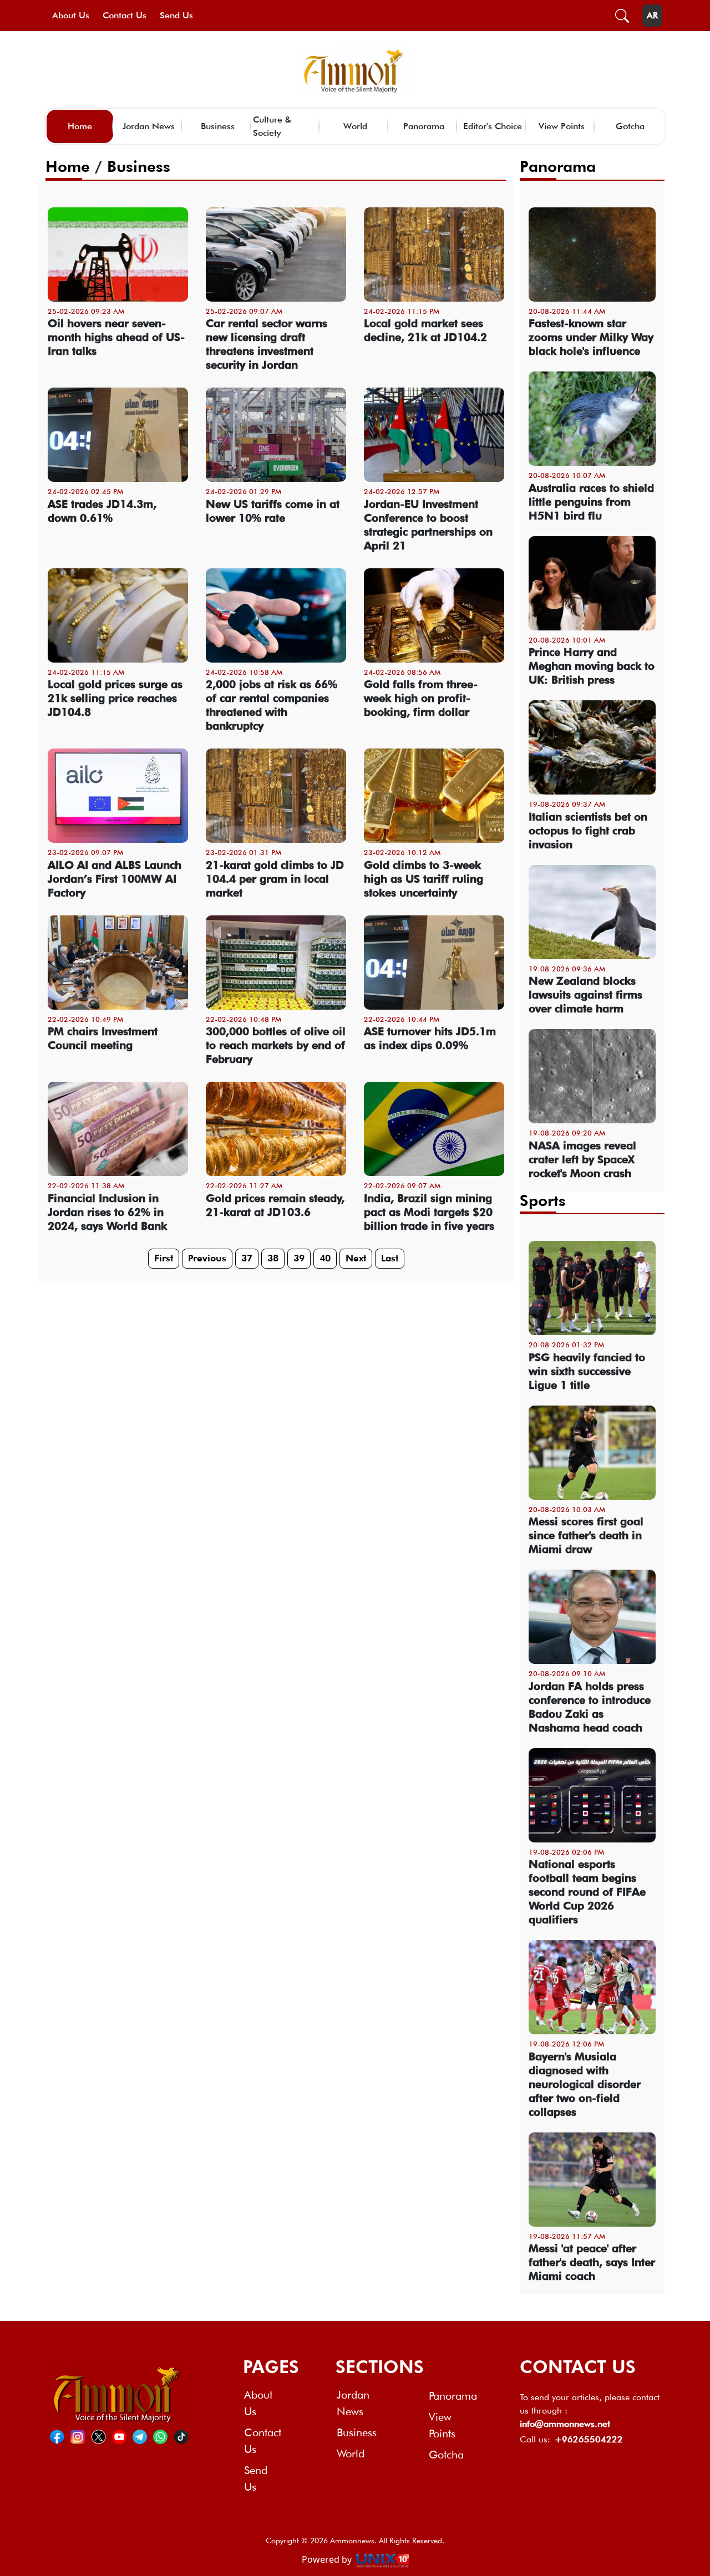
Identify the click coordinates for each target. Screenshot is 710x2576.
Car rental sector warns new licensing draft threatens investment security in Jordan (267, 344)
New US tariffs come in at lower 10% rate (273, 511)
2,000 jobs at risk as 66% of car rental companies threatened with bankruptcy (272, 705)
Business (218, 126)
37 (247, 1258)
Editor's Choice (493, 126)
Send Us (176, 15)
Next (356, 1258)
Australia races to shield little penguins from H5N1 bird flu (591, 502)
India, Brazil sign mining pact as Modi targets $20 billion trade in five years (429, 1212)
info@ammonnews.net (565, 2424)
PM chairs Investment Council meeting (103, 1038)
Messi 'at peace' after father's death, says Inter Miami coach (592, 2262)
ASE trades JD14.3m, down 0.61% (102, 511)
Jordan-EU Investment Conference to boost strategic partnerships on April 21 (428, 525)
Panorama (424, 126)
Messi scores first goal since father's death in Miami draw (586, 1535)
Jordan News (149, 126)
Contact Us (125, 15)
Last (390, 1258)
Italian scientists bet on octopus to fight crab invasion (588, 831)
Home (80, 126)
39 (299, 1258)
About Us (71, 15)
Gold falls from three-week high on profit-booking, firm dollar (421, 698)
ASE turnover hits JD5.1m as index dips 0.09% (430, 1038)
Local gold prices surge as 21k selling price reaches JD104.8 (115, 698)
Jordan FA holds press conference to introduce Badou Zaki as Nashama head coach (590, 1707)
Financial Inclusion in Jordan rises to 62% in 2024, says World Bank (107, 1212)
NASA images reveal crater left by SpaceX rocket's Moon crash (582, 1159)
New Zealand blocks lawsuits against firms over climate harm (585, 995)
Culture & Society (272, 126)
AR (652, 15)
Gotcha (630, 126)
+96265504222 (589, 2439)
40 (325, 1258)
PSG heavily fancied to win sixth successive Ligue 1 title (587, 1371)
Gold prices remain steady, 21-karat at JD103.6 (275, 1205)
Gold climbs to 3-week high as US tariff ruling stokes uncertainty (424, 879)
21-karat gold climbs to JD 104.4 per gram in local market (275, 879)
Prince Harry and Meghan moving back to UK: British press (592, 666)
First (164, 1258)
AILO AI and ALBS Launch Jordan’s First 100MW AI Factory (115, 879)
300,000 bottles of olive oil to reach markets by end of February (276, 1045)
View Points (562, 126)
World (355, 126)
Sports (543, 1200)
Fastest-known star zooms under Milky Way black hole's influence (591, 337)
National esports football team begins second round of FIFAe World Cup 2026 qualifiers (587, 1892)
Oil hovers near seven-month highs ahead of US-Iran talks (116, 337)
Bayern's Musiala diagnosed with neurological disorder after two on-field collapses (585, 2084)
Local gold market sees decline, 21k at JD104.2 (425, 330)
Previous (207, 1258)
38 (273, 1258)
